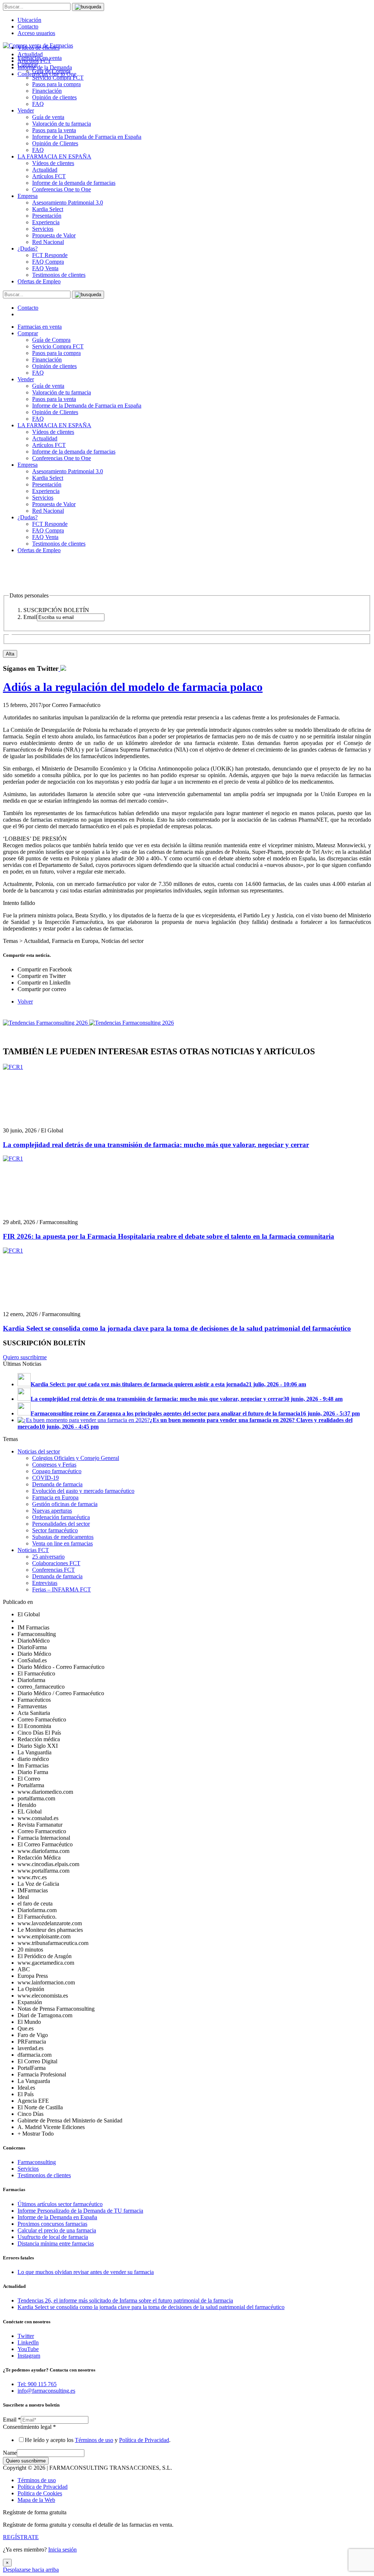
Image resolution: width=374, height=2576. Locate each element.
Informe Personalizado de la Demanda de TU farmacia (80, 2211)
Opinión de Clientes (55, 143)
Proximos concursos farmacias (52, 2224)
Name (10, 2453)
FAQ (38, 104)
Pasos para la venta (54, 130)
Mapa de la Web (36, 2500)
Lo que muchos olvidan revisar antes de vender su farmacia (86, 2272)
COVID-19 (45, 1478)
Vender (26, 110)
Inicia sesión (62, 2550)
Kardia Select (48, 209)
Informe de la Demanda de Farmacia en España (87, 137)
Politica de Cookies (40, 2493)
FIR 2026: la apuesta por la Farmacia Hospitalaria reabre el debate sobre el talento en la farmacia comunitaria (169, 1236)
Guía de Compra (51, 340)
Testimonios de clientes (59, 275)
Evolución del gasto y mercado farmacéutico (83, 1491)
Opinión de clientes (54, 97)
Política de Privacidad (144, 2440)
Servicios (43, 229)
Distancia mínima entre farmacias (56, 2244)
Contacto (28, 26)
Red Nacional (48, 242)
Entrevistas (45, 1583)
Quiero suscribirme (25, 1357)
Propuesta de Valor (54, 235)
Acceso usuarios (36, 33)
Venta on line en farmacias (62, 1543)
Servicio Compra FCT (58, 346)
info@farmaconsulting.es (46, 2391)
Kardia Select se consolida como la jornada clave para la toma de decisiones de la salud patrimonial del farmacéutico (177, 1328)
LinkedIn (28, 2342)
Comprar (28, 333)
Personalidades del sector (61, 1524)
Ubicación (29, 20)
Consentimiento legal (29, 2427)
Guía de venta (48, 117)
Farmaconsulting (37, 2162)
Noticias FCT (33, 1550)
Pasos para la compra (56, 84)
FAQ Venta (45, 268)
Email (12, 2420)
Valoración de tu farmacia (62, 124)
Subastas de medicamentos (63, 1537)
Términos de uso (94, 2440)
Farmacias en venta (40, 327)
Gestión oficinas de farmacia (65, 1504)
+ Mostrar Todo (36, 2134)
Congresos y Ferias (54, 1465)
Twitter (26, 2336)
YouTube (28, 2349)
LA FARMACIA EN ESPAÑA (54, 156)
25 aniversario (48, 1557)
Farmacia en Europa (55, 1497)
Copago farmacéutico (57, 1471)
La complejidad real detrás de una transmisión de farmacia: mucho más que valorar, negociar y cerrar (156, 1145)
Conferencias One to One (62, 189)
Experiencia (46, 222)
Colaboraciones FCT (56, 1563)
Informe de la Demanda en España (57, 2217)
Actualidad (45, 170)
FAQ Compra (48, 262)
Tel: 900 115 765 (37, 2384)
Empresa (28, 196)
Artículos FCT (49, 176)
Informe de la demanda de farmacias (74, 183)
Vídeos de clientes (53, 163)
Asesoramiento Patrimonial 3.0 (68, 202)
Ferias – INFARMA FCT (62, 1589)
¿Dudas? (28, 249)
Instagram (29, 2356)
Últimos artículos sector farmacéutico (60, 2204)
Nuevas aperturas (52, 1511)
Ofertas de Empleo (39, 281)
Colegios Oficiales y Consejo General (76, 1458)
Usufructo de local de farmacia (53, 2237)
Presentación (47, 216)
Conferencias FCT (54, 1570)
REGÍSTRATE (21, 2537)
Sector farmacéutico (55, 1530)
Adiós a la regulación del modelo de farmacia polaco (133, 687)
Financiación (47, 91)
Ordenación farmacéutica (61, 1517)
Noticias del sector (39, 1451)
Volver (25, 1002)
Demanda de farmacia (57, 1484)
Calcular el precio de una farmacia (57, 2230)
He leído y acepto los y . (98, 2440)
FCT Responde (50, 255)
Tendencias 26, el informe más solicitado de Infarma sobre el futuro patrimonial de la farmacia (125, 2300)
